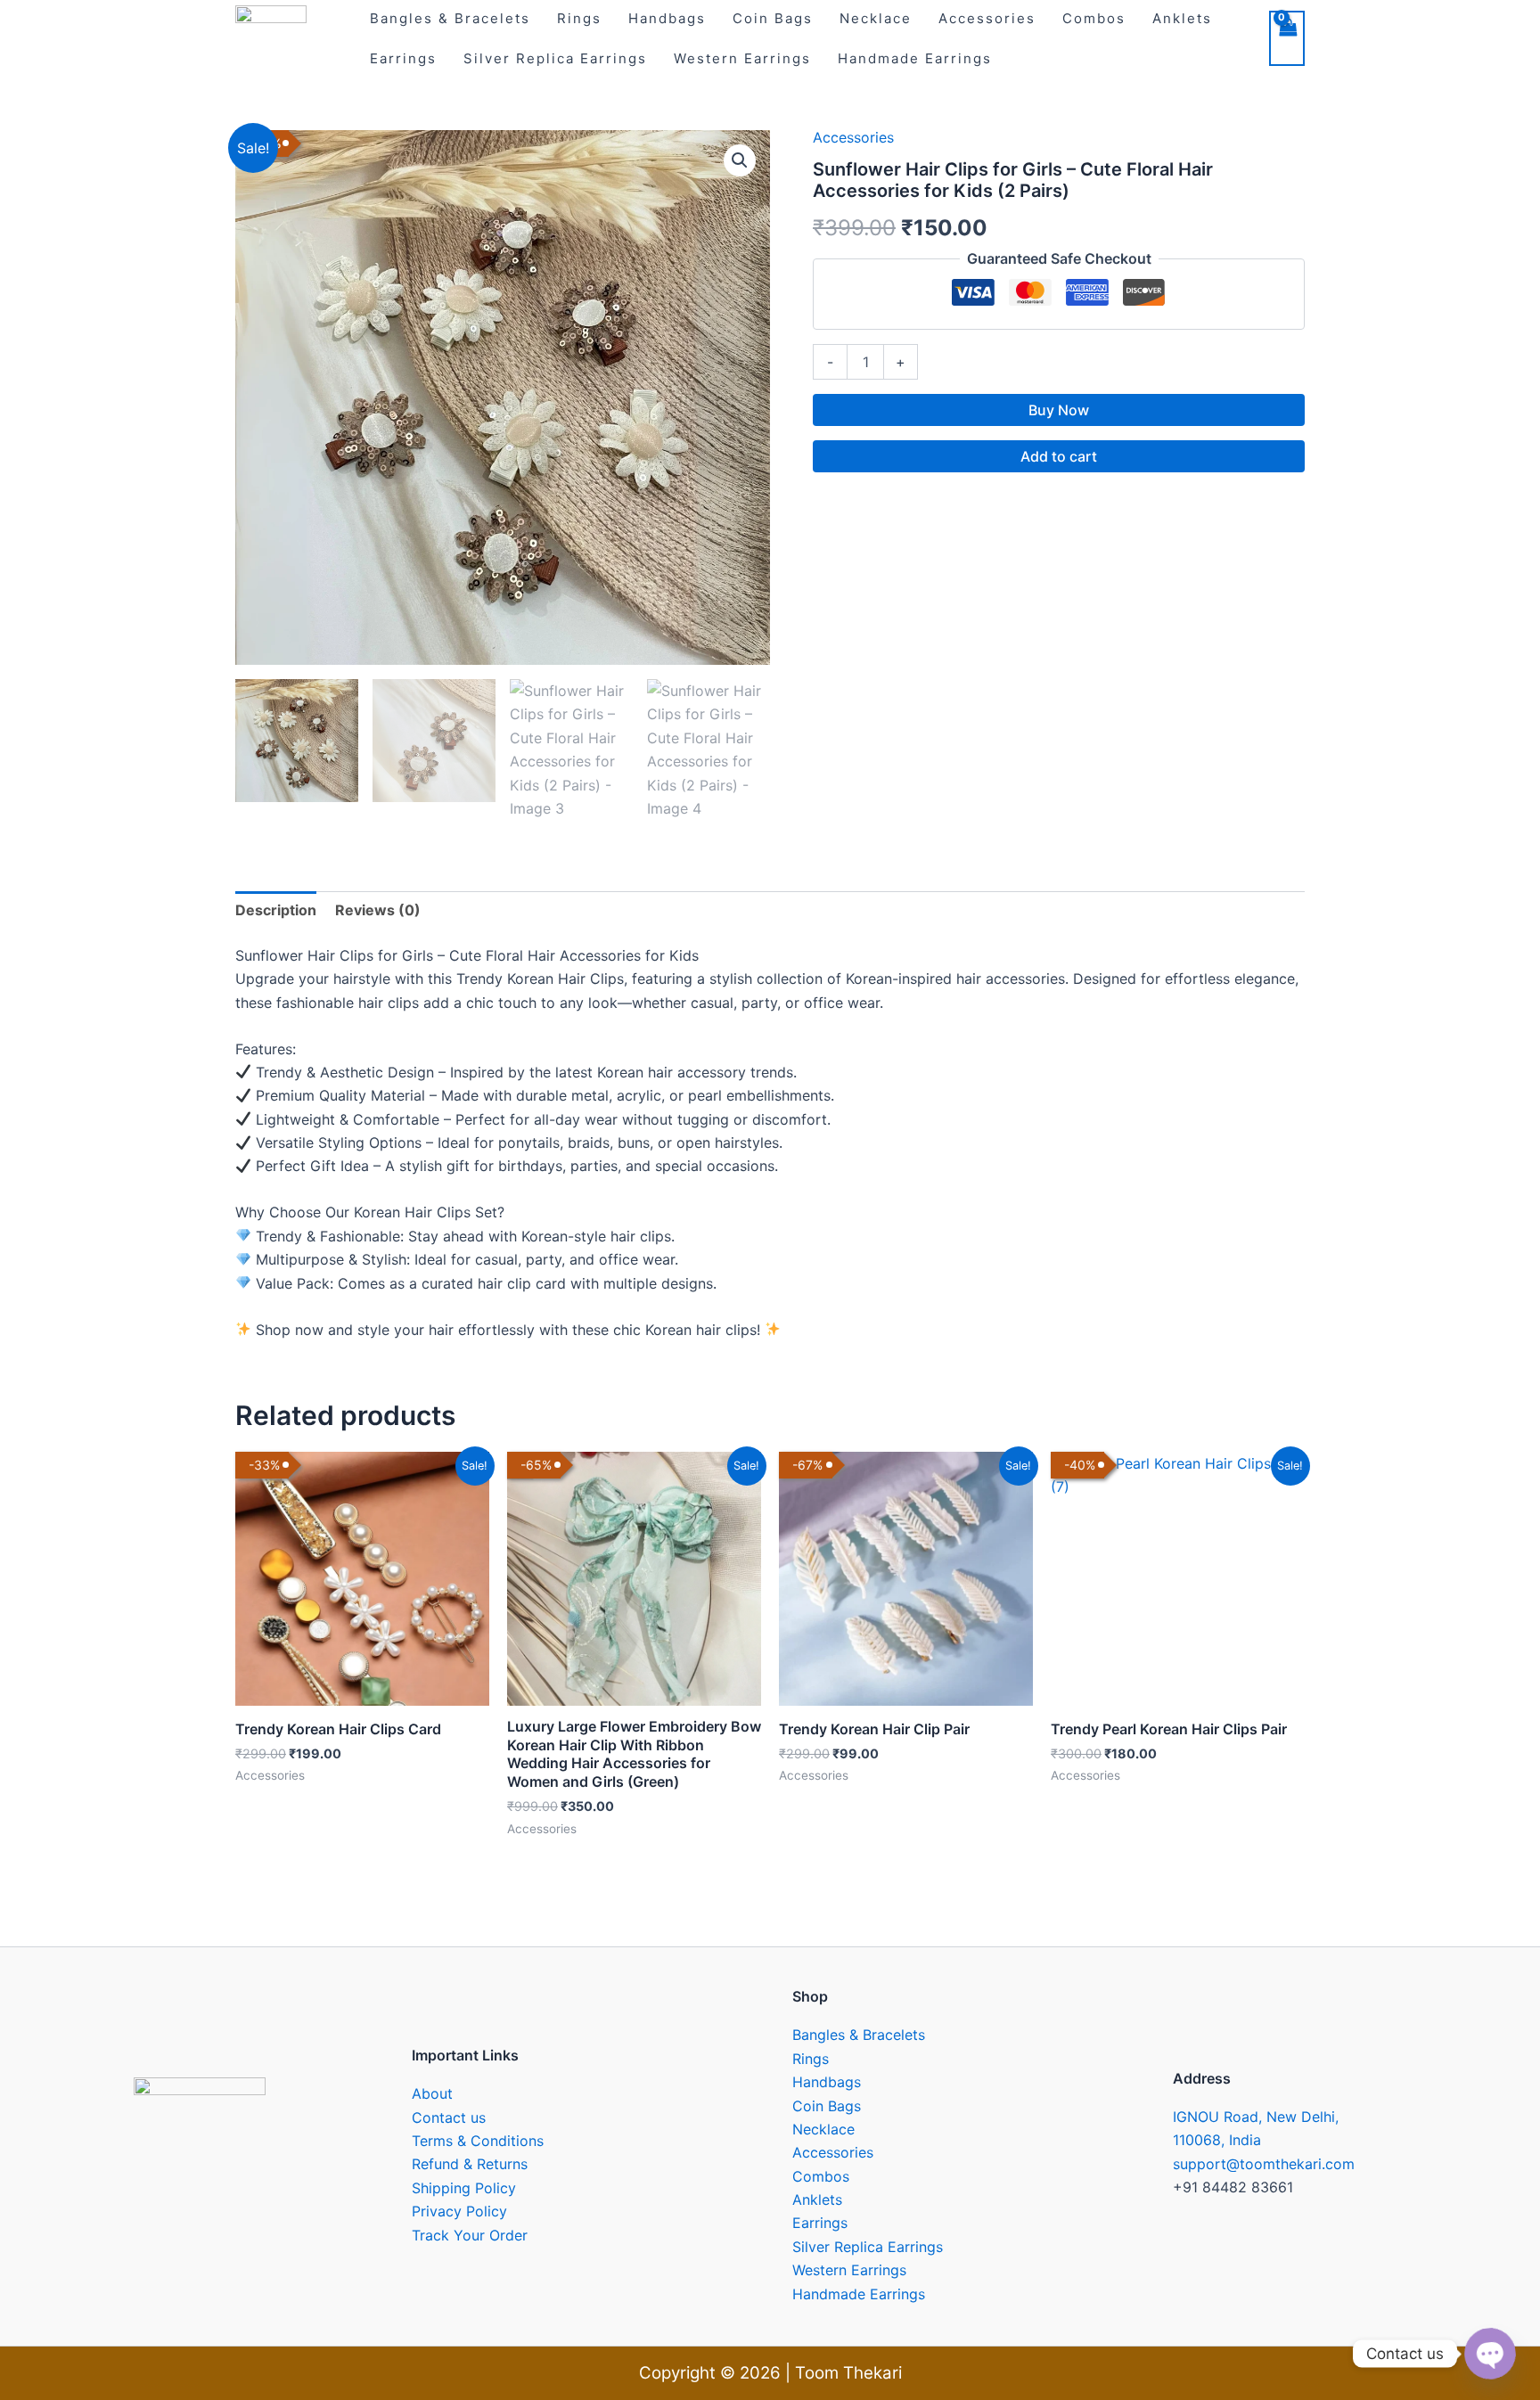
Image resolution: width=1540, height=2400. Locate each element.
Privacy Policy (459, 2211)
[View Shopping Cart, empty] (1287, 38)
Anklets (817, 2199)
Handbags (827, 2082)
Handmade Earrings (915, 58)
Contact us (449, 2117)
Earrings (403, 58)
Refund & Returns (470, 2164)
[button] (740, 160)
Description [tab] (276, 910)
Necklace (823, 2129)
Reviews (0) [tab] (378, 910)
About (432, 2093)
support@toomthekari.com (1264, 2164)
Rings (811, 2059)
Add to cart (1059, 456)
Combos (821, 2176)
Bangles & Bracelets (859, 2035)
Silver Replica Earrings (555, 58)
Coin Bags (827, 2106)
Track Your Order (470, 2235)
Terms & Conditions (478, 2141)
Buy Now (1059, 410)
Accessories (853, 137)
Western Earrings (742, 58)
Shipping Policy (464, 2188)
